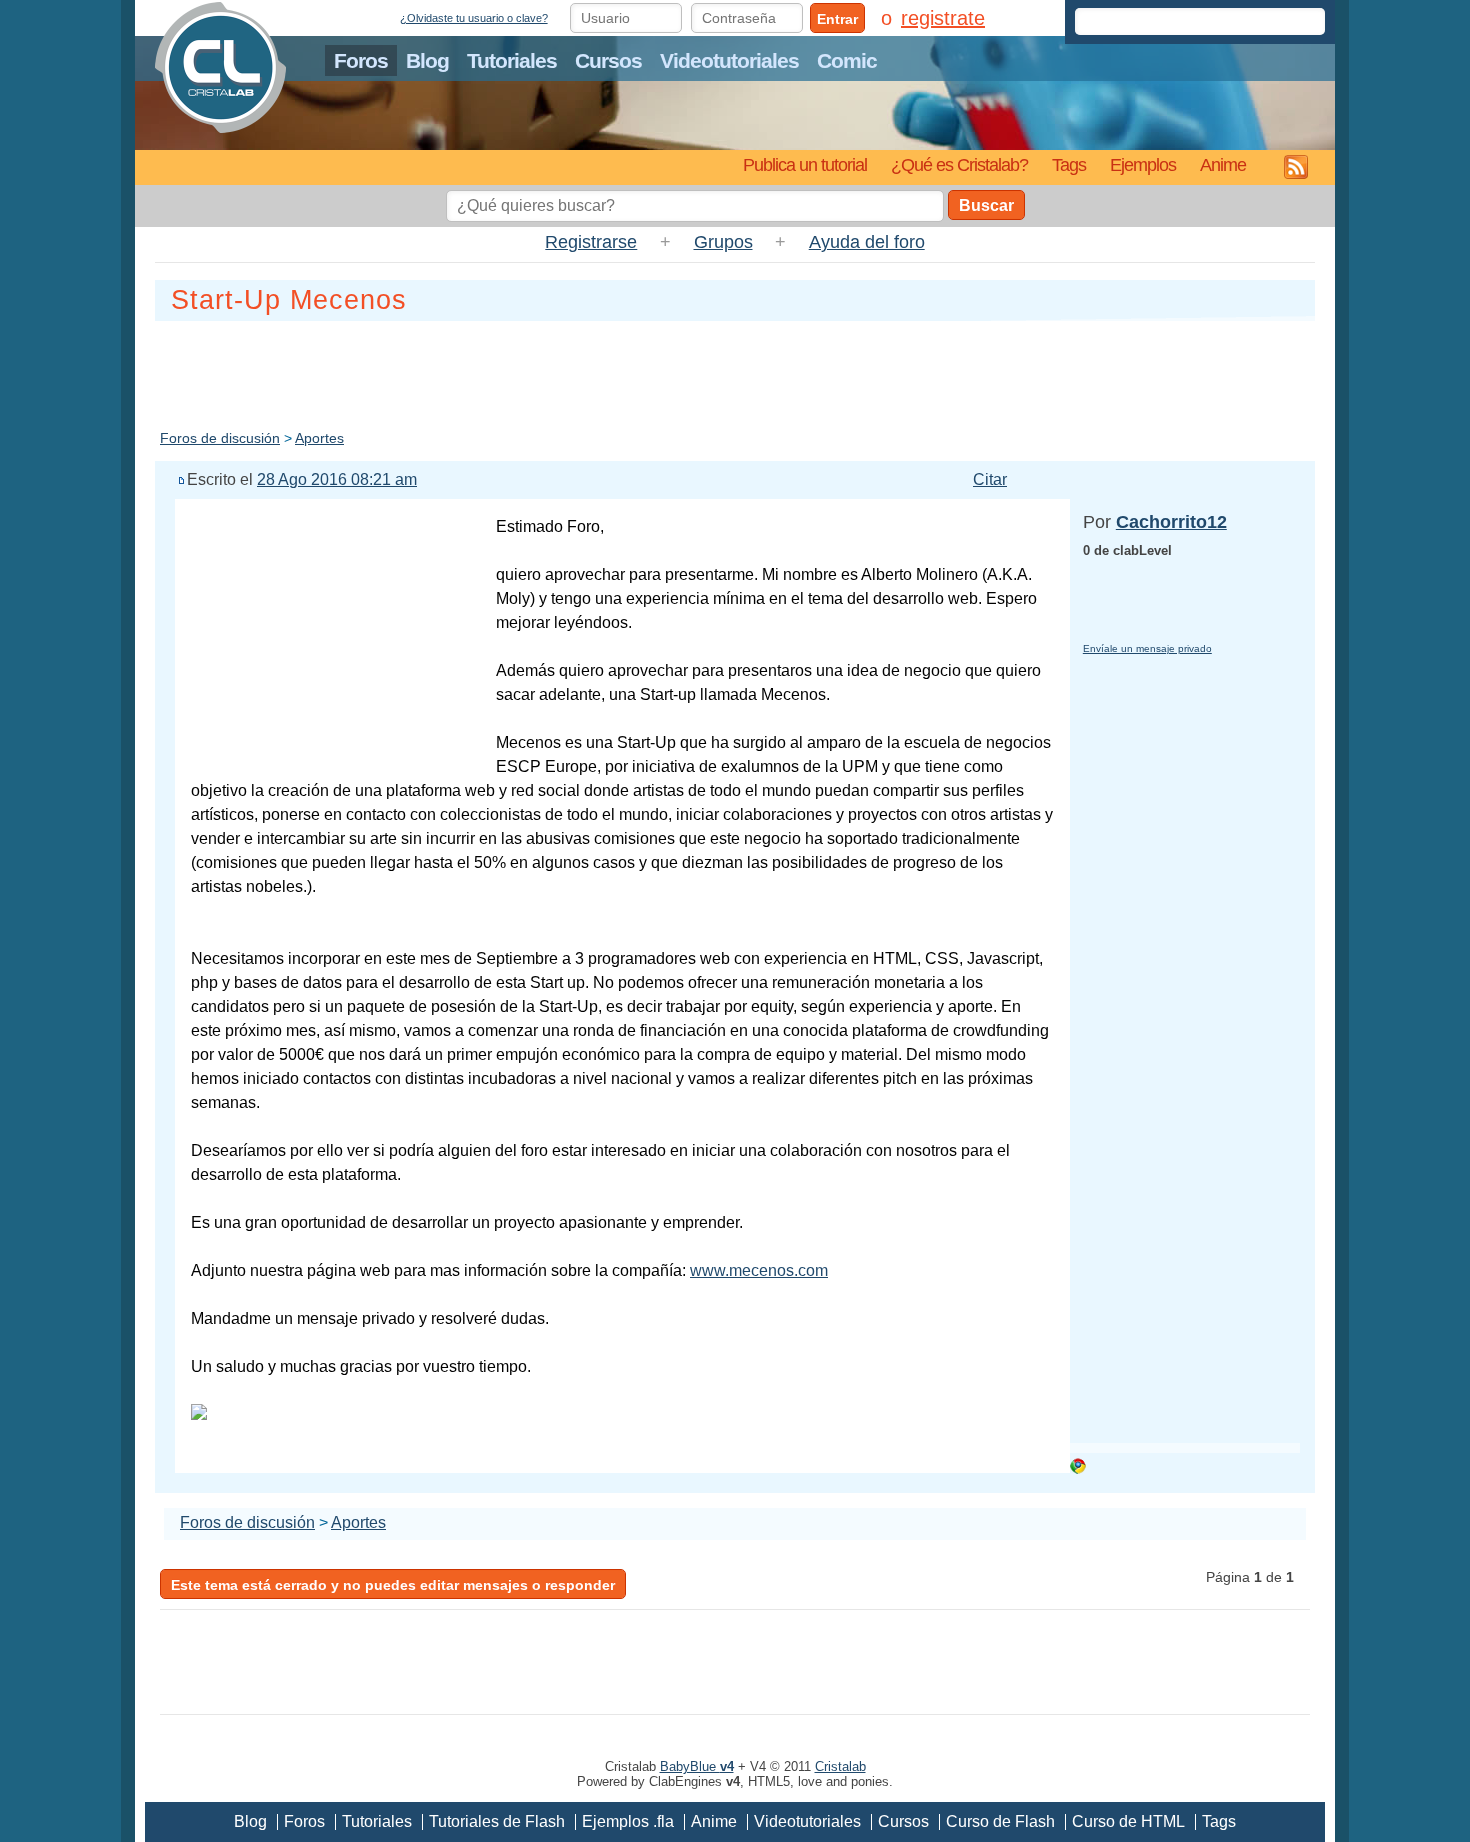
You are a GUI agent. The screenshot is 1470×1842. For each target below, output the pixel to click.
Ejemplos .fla (628, 1821)
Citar (990, 479)
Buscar (986, 205)
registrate (943, 18)
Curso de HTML (1128, 1821)
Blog (427, 60)
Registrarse (591, 242)
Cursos (608, 60)
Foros (361, 60)
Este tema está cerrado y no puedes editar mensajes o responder (393, 1585)
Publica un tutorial (805, 164)
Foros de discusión (220, 438)
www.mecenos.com (759, 1270)
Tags (1069, 164)
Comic (847, 60)
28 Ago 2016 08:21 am (337, 479)
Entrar (837, 19)
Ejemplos (1143, 164)
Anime (1223, 164)
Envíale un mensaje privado (1147, 648)
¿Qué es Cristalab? (959, 164)
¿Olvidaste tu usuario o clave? (474, 18)
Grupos (723, 242)
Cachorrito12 (1171, 522)
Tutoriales (512, 60)
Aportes (319, 438)
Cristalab (840, 1766)
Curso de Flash (1000, 1821)
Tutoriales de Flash (497, 1821)
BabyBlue (697, 1766)
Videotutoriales (729, 60)
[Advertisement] (735, 371)
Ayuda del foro (867, 242)
